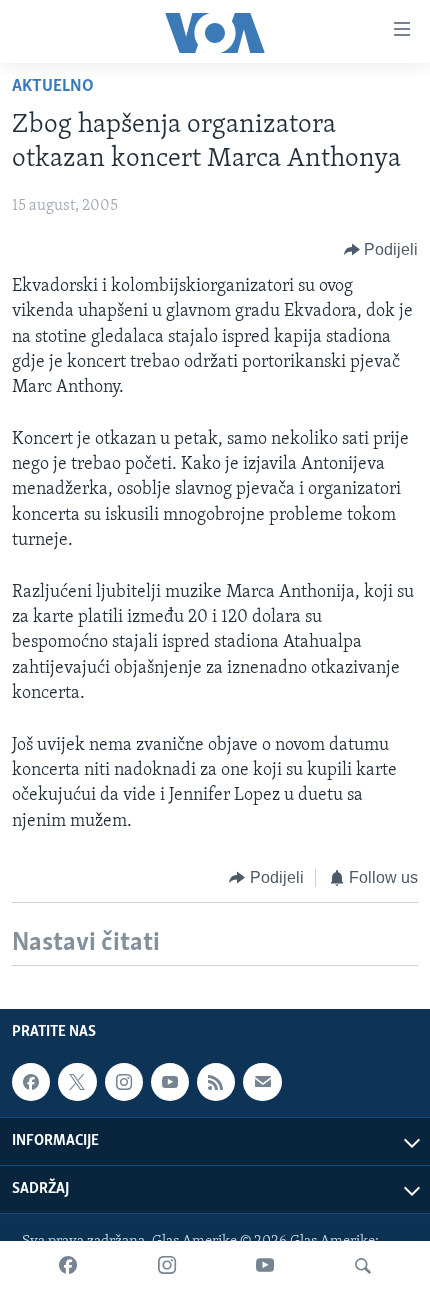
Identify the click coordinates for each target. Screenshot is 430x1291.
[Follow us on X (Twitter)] (77, 1082)
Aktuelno (53, 87)
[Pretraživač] (363, 1266)
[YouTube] (265, 1266)
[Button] (381, 250)
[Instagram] (167, 1266)
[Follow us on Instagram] (124, 1082)
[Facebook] (68, 1266)
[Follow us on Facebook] (31, 1082)
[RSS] (216, 1082)
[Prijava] (262, 1082)
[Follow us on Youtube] (170, 1082)
